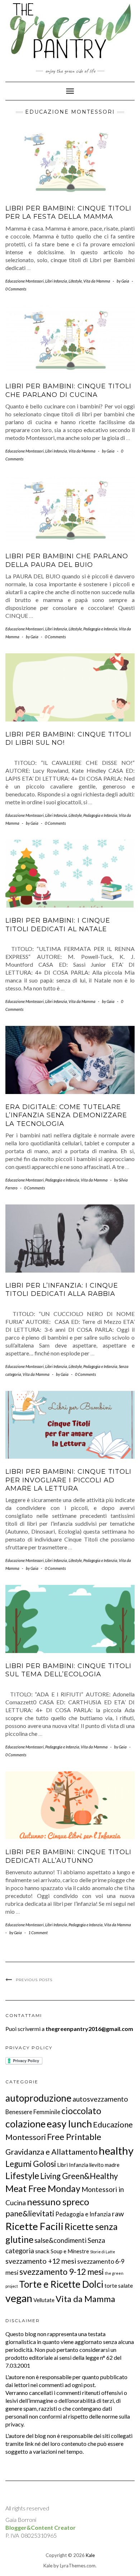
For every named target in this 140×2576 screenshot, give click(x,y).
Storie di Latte (103, 2252)
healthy (116, 2151)
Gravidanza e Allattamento (52, 2152)
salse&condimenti (60, 2240)
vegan (19, 2298)
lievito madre (104, 2165)
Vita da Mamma (97, 281)
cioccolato (81, 2111)
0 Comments (16, 289)
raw (118, 2214)
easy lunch (69, 2124)
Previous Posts (34, 1980)
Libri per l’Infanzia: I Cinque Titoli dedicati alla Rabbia (62, 1290)
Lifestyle (75, 281)
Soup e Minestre (70, 2251)
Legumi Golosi (31, 2164)
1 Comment (38, 1933)
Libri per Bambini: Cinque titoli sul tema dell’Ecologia (68, 1670)
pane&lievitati (30, 2213)
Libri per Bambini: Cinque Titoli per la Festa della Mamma (68, 212)
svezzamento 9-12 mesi (62, 2272)
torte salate (119, 2286)
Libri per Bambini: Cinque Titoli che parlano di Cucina (68, 390)
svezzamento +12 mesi (41, 2261)
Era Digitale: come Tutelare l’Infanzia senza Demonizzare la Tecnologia (66, 1115)
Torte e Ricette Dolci (61, 2284)
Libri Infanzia (56, 281)
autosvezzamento (100, 2099)
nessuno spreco (58, 2202)
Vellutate (44, 2300)
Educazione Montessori (25, 281)
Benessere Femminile (33, 2112)
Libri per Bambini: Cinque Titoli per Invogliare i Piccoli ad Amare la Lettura (68, 1480)
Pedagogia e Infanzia (100, 629)
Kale (90, 2555)
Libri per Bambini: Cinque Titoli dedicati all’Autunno (68, 1856)
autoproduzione (38, 2098)
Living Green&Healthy (79, 2176)
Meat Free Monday (43, 2188)
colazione (25, 2124)
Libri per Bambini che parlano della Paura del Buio (67, 560)
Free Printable (74, 2137)
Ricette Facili (34, 2226)
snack (42, 2251)
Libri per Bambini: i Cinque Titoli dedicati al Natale (58, 925)
